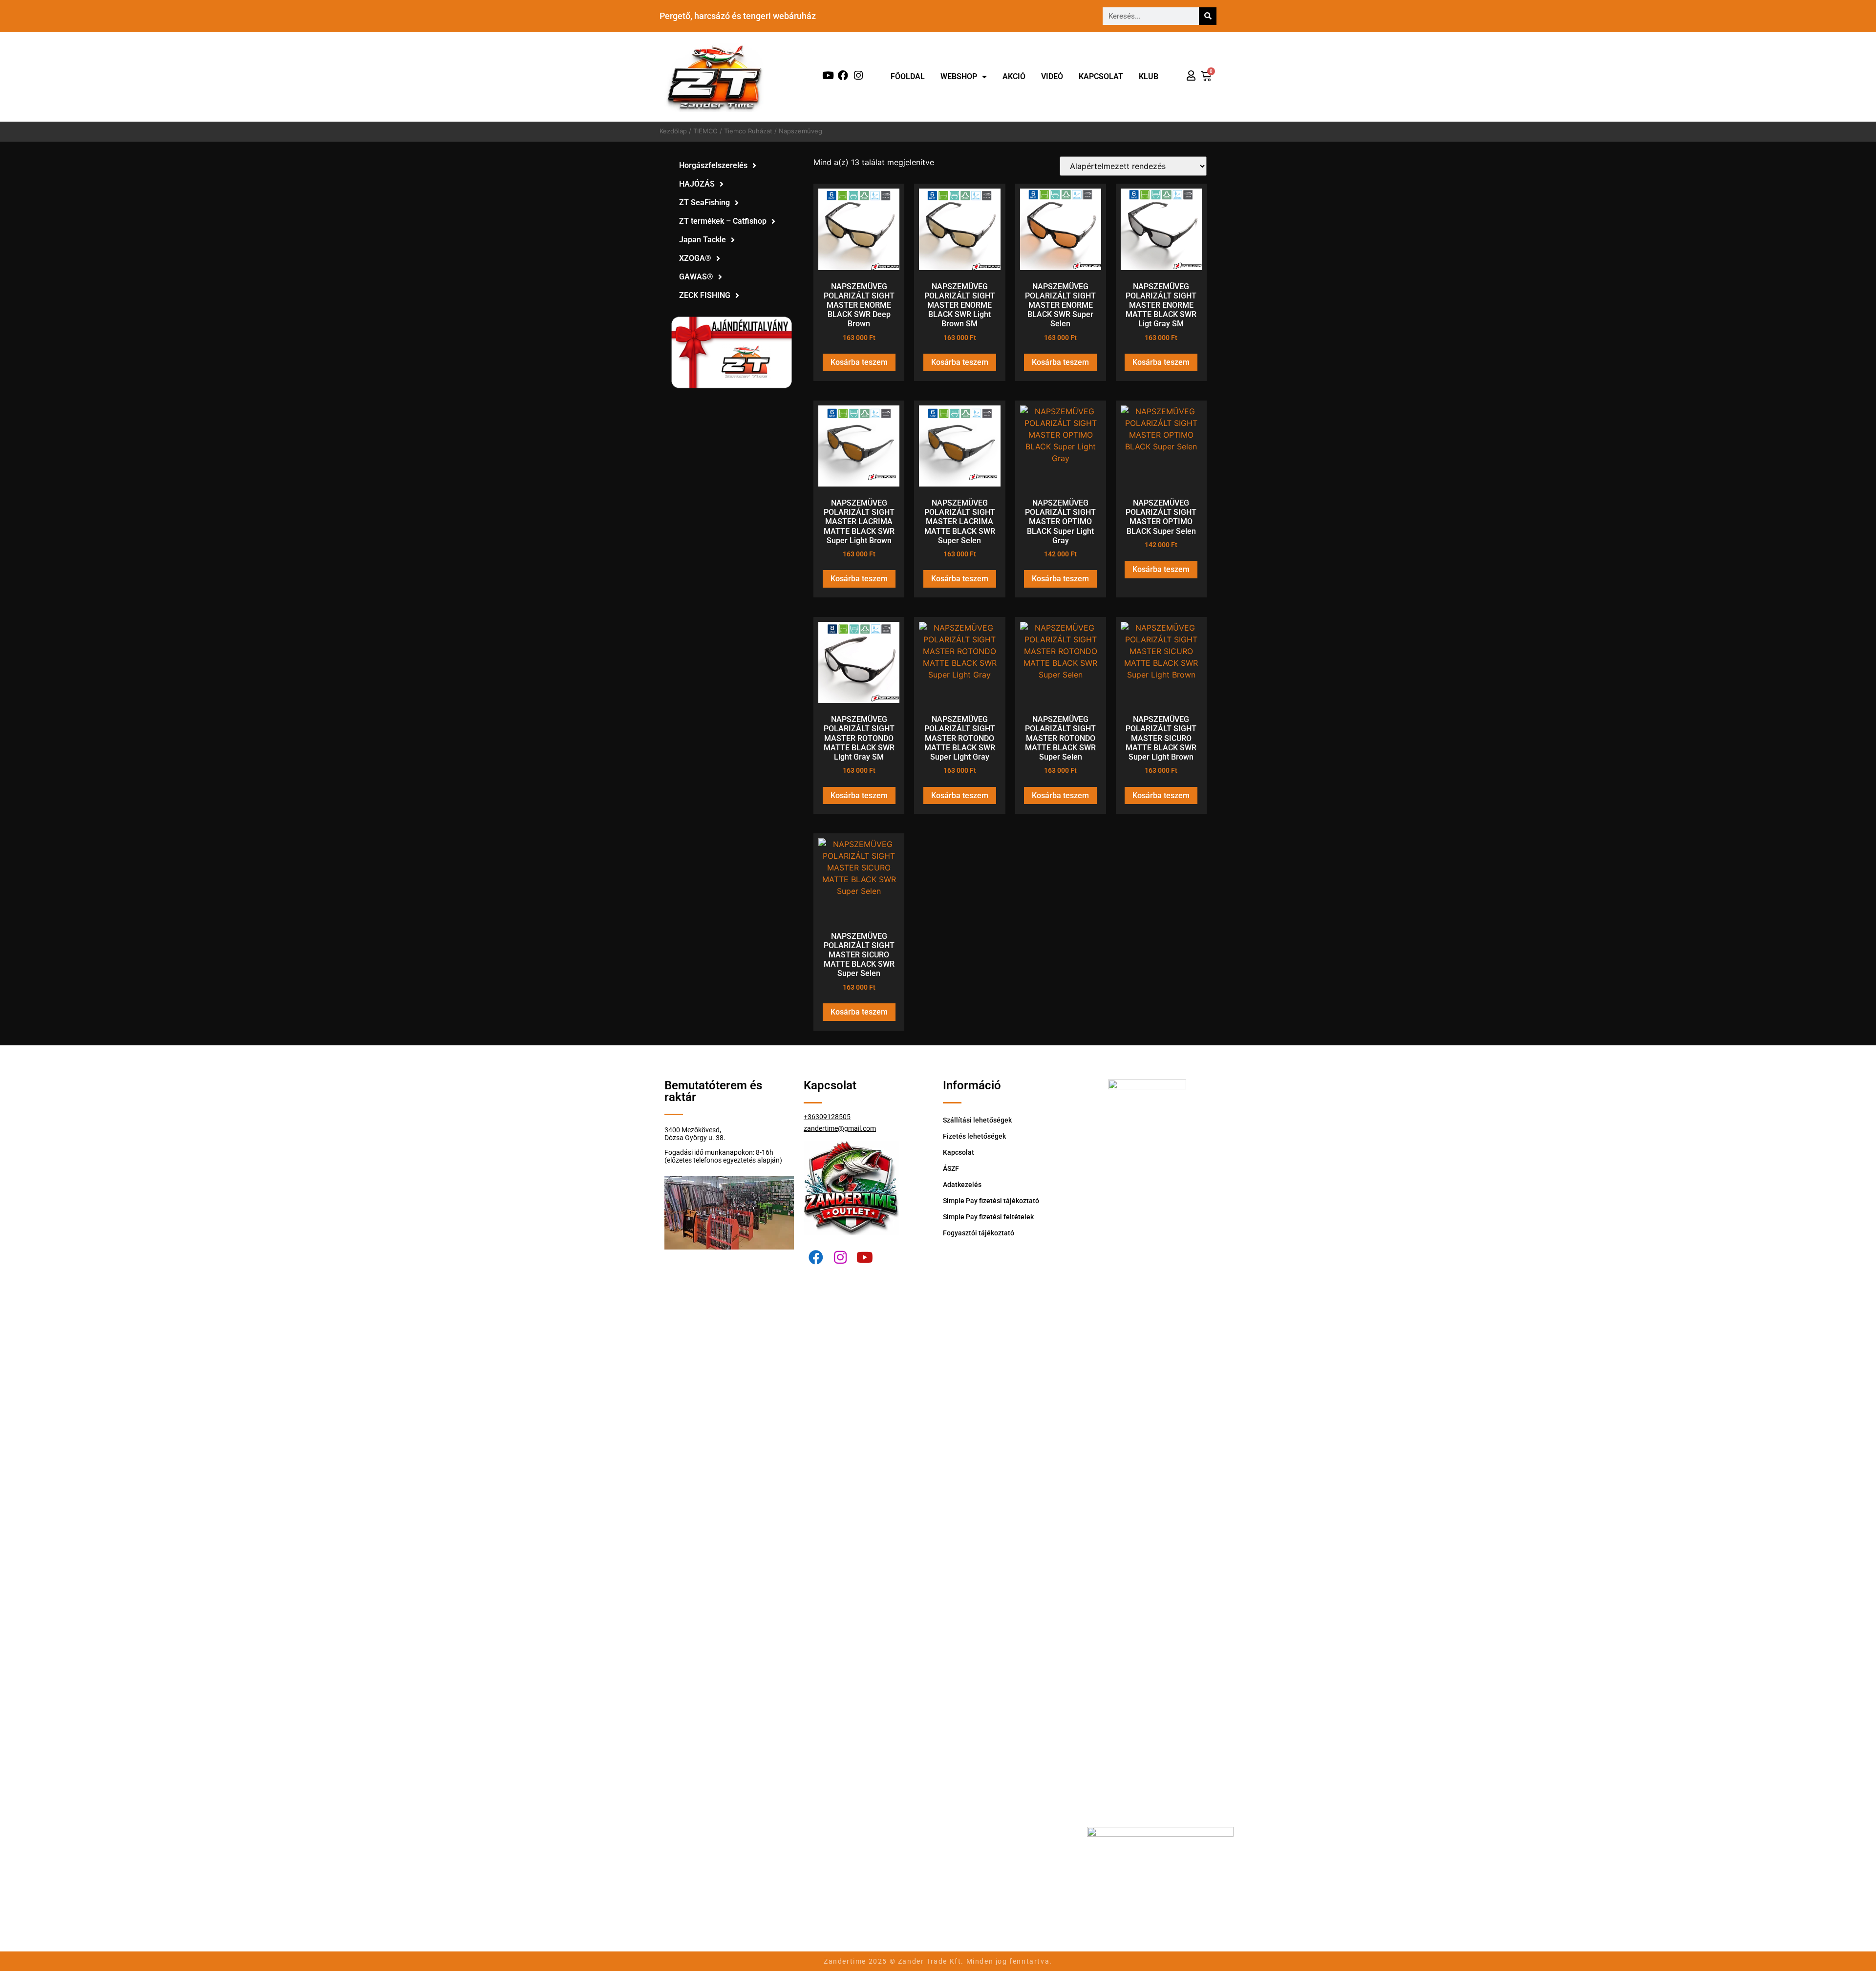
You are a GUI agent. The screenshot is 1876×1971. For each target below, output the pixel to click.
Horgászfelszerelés (713, 165)
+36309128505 (827, 1117)
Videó (1052, 76)
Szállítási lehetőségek (977, 1120)
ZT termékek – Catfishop (723, 221)
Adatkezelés (962, 1185)
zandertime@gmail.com (840, 1128)
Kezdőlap (673, 131)
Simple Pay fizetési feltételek (988, 1217)
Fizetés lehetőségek (974, 1136)
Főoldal (908, 76)
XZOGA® (695, 258)
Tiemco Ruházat (748, 131)
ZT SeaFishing (704, 202)
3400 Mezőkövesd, (693, 1130)
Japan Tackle (703, 240)
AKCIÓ (1014, 76)
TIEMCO (705, 131)
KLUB (1149, 76)
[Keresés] (1208, 16)
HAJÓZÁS (697, 184)
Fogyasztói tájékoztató (979, 1233)
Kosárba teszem (859, 362)
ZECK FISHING (705, 295)
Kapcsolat (1101, 76)
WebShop (959, 76)
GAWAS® (696, 277)
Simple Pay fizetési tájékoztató (991, 1201)
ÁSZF (951, 1168)
